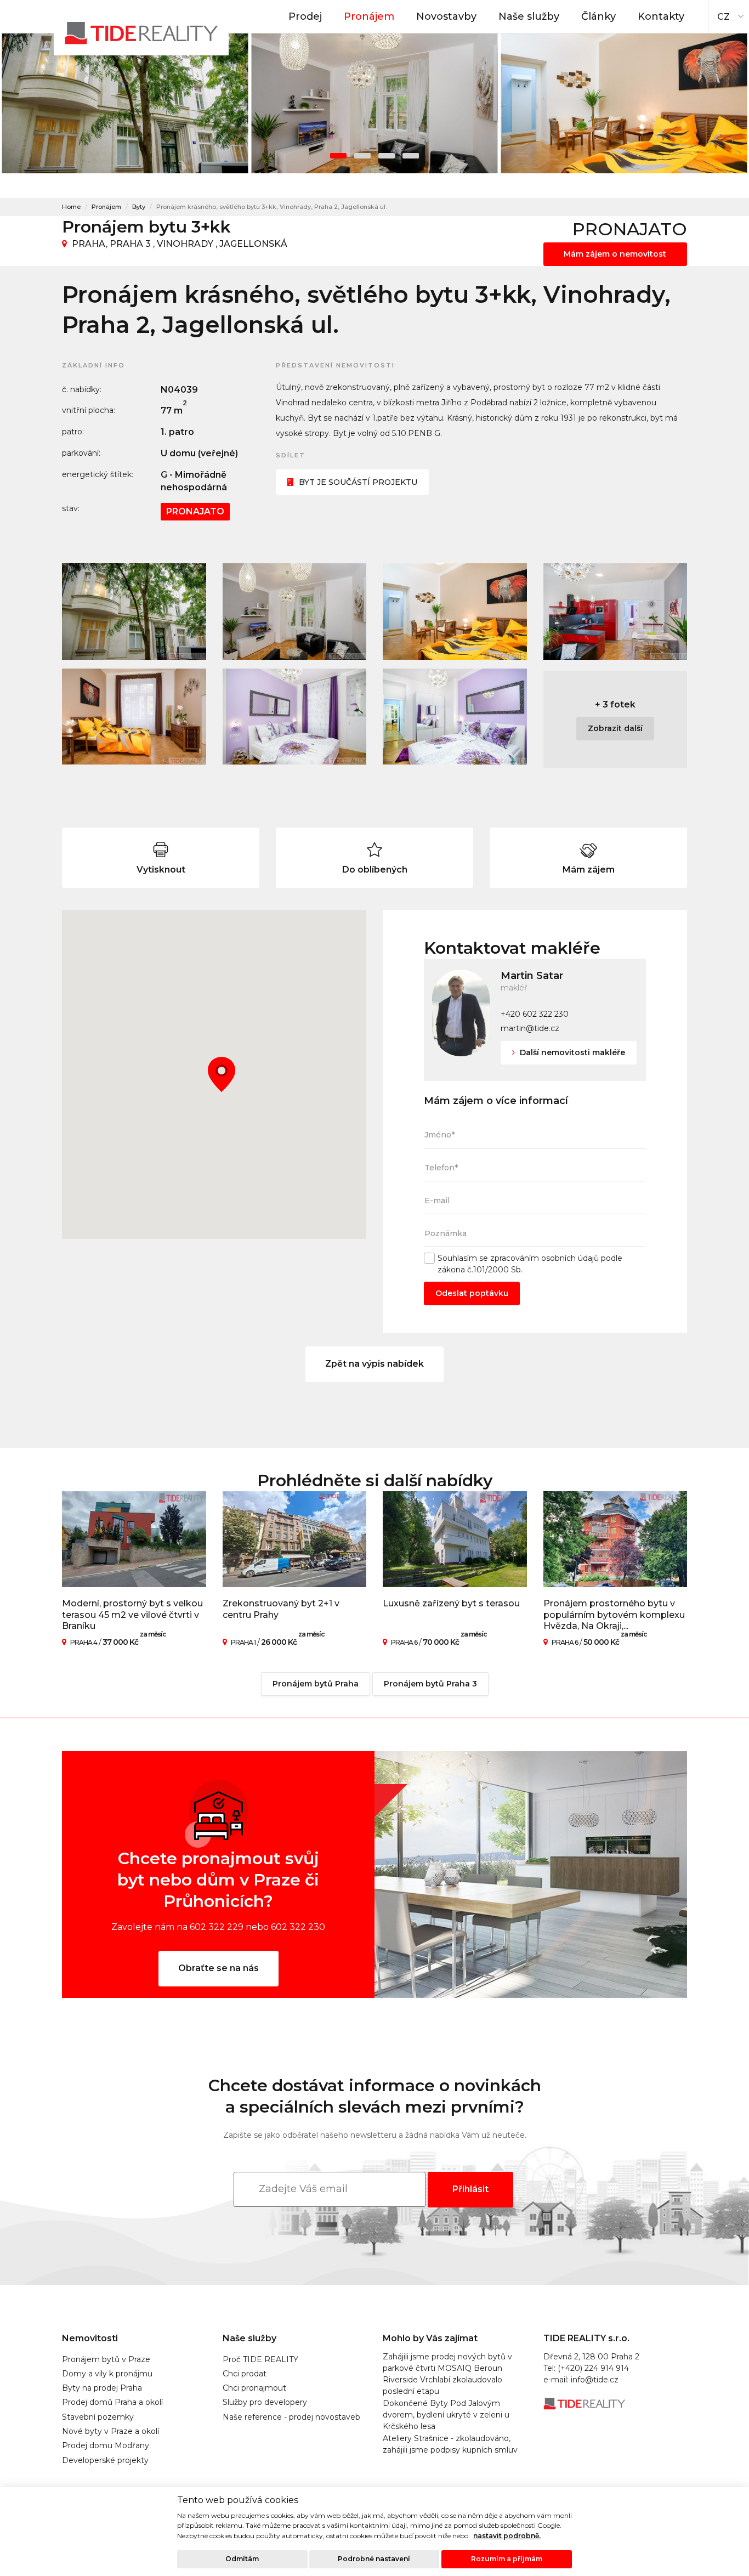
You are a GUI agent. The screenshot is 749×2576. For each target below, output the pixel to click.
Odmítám (242, 2559)
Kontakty (661, 16)
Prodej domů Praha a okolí (112, 2402)
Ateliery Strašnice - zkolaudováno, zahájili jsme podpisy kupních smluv (450, 2444)
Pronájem (369, 16)
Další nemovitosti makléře (571, 1052)
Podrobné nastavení (374, 2559)
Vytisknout (161, 870)
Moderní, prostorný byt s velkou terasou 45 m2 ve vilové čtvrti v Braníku (132, 1615)
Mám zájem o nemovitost (615, 254)
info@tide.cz (595, 2380)
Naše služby (529, 16)
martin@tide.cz (530, 1028)
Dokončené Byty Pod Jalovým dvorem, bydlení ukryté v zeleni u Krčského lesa (446, 2415)
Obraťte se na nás (219, 1968)
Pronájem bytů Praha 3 (430, 1684)
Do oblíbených (375, 870)
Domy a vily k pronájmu (107, 2374)
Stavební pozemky (98, 2417)
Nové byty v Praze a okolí (110, 2431)
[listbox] (729, 14)
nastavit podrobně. (507, 2536)
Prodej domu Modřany (106, 2445)
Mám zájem (589, 870)
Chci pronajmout (254, 2388)
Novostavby (446, 16)
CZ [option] (724, 17)
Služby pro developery (265, 2402)
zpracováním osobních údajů (544, 1258)
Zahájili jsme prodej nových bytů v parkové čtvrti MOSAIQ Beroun (447, 2362)
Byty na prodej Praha (102, 2388)
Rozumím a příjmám (507, 2559)
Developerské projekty (105, 2460)
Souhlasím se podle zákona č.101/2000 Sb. (530, 1264)
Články (598, 16)
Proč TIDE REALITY (260, 2359)
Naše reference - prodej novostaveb (291, 2417)
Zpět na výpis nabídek (374, 1364)
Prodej (305, 16)
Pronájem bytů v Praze (106, 2359)
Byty (139, 207)
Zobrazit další (615, 728)
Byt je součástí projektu (358, 482)
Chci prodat (245, 2374)
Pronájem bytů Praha (316, 1684)
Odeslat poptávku (472, 1293)
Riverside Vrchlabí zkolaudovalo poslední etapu (442, 2385)
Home (71, 207)
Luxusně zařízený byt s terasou (451, 1603)
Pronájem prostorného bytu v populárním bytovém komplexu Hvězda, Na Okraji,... (614, 1615)
